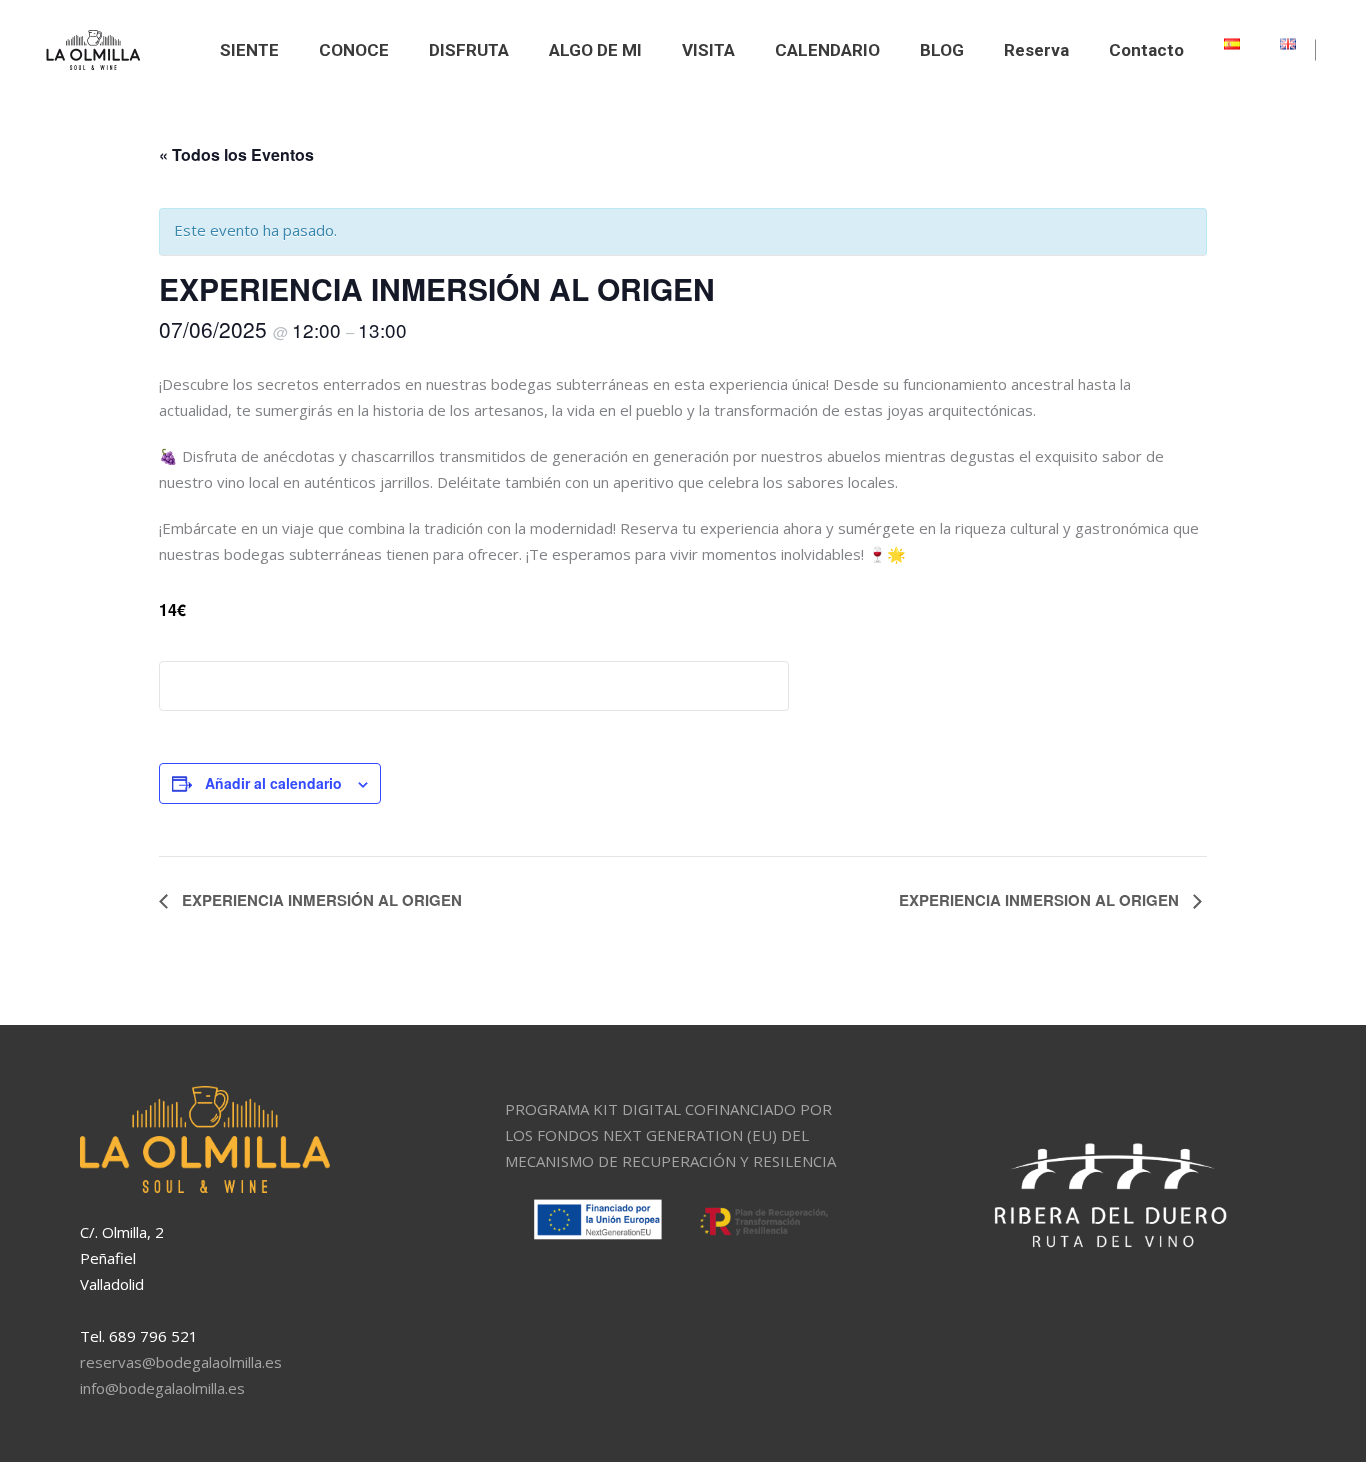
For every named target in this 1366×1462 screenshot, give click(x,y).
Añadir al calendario (273, 783)
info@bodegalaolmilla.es (162, 1388)
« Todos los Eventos (236, 154)
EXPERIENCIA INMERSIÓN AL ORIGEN (320, 900)
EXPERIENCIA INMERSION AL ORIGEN (1041, 900)
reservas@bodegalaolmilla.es (181, 1362)
